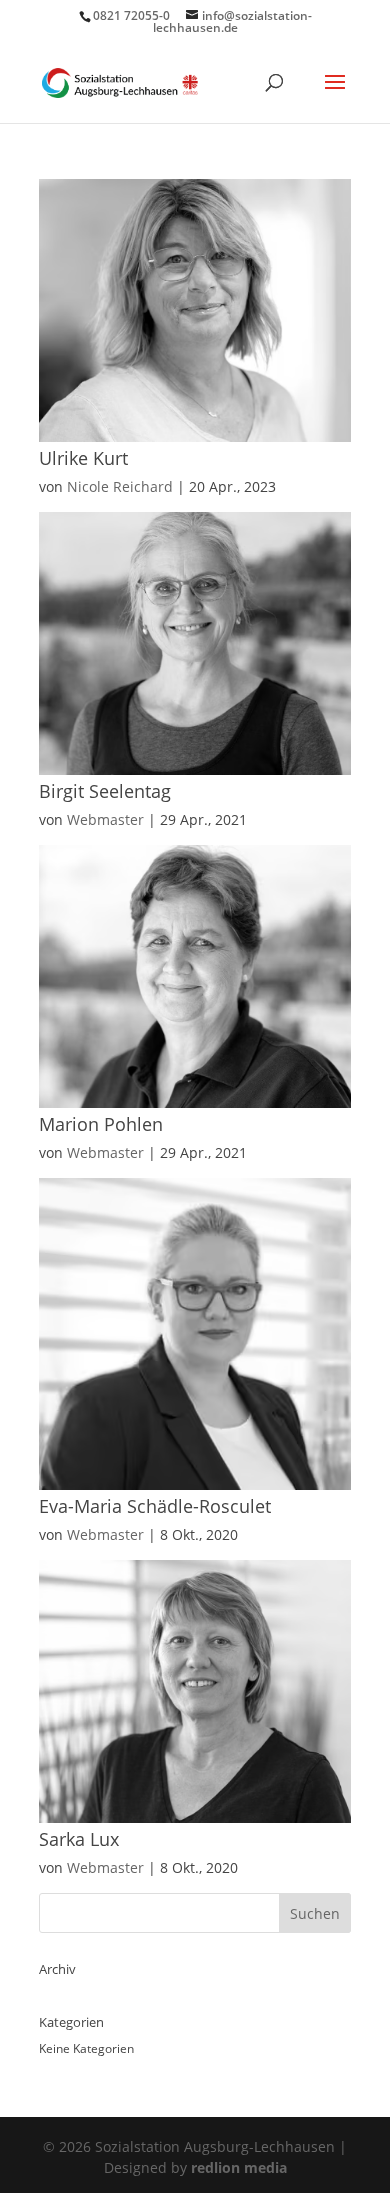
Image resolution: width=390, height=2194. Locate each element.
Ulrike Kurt (83, 458)
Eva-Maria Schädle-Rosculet (155, 1506)
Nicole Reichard (120, 486)
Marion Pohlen (101, 1124)
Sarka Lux (79, 1839)
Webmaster (105, 819)
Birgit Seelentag (105, 791)
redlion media (239, 2167)
